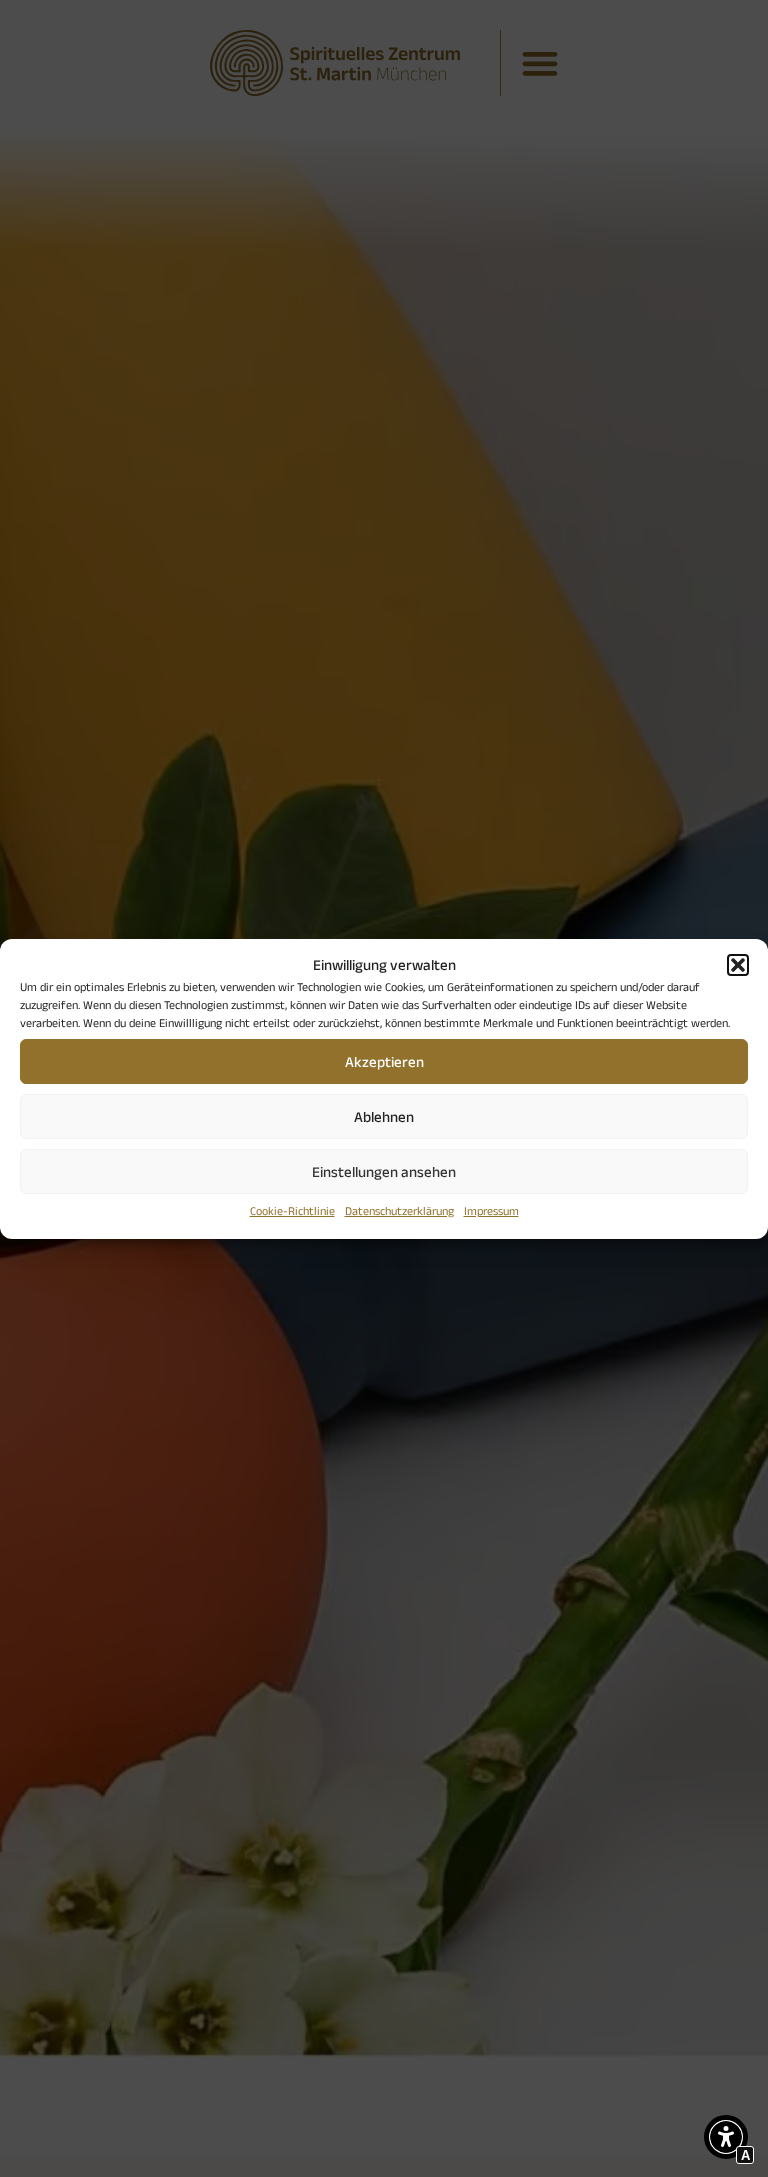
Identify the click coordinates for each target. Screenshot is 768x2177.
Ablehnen (384, 1116)
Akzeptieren (384, 1061)
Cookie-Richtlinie (292, 1210)
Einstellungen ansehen (384, 1171)
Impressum (491, 1210)
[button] (738, 965)
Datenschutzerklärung (399, 1210)
